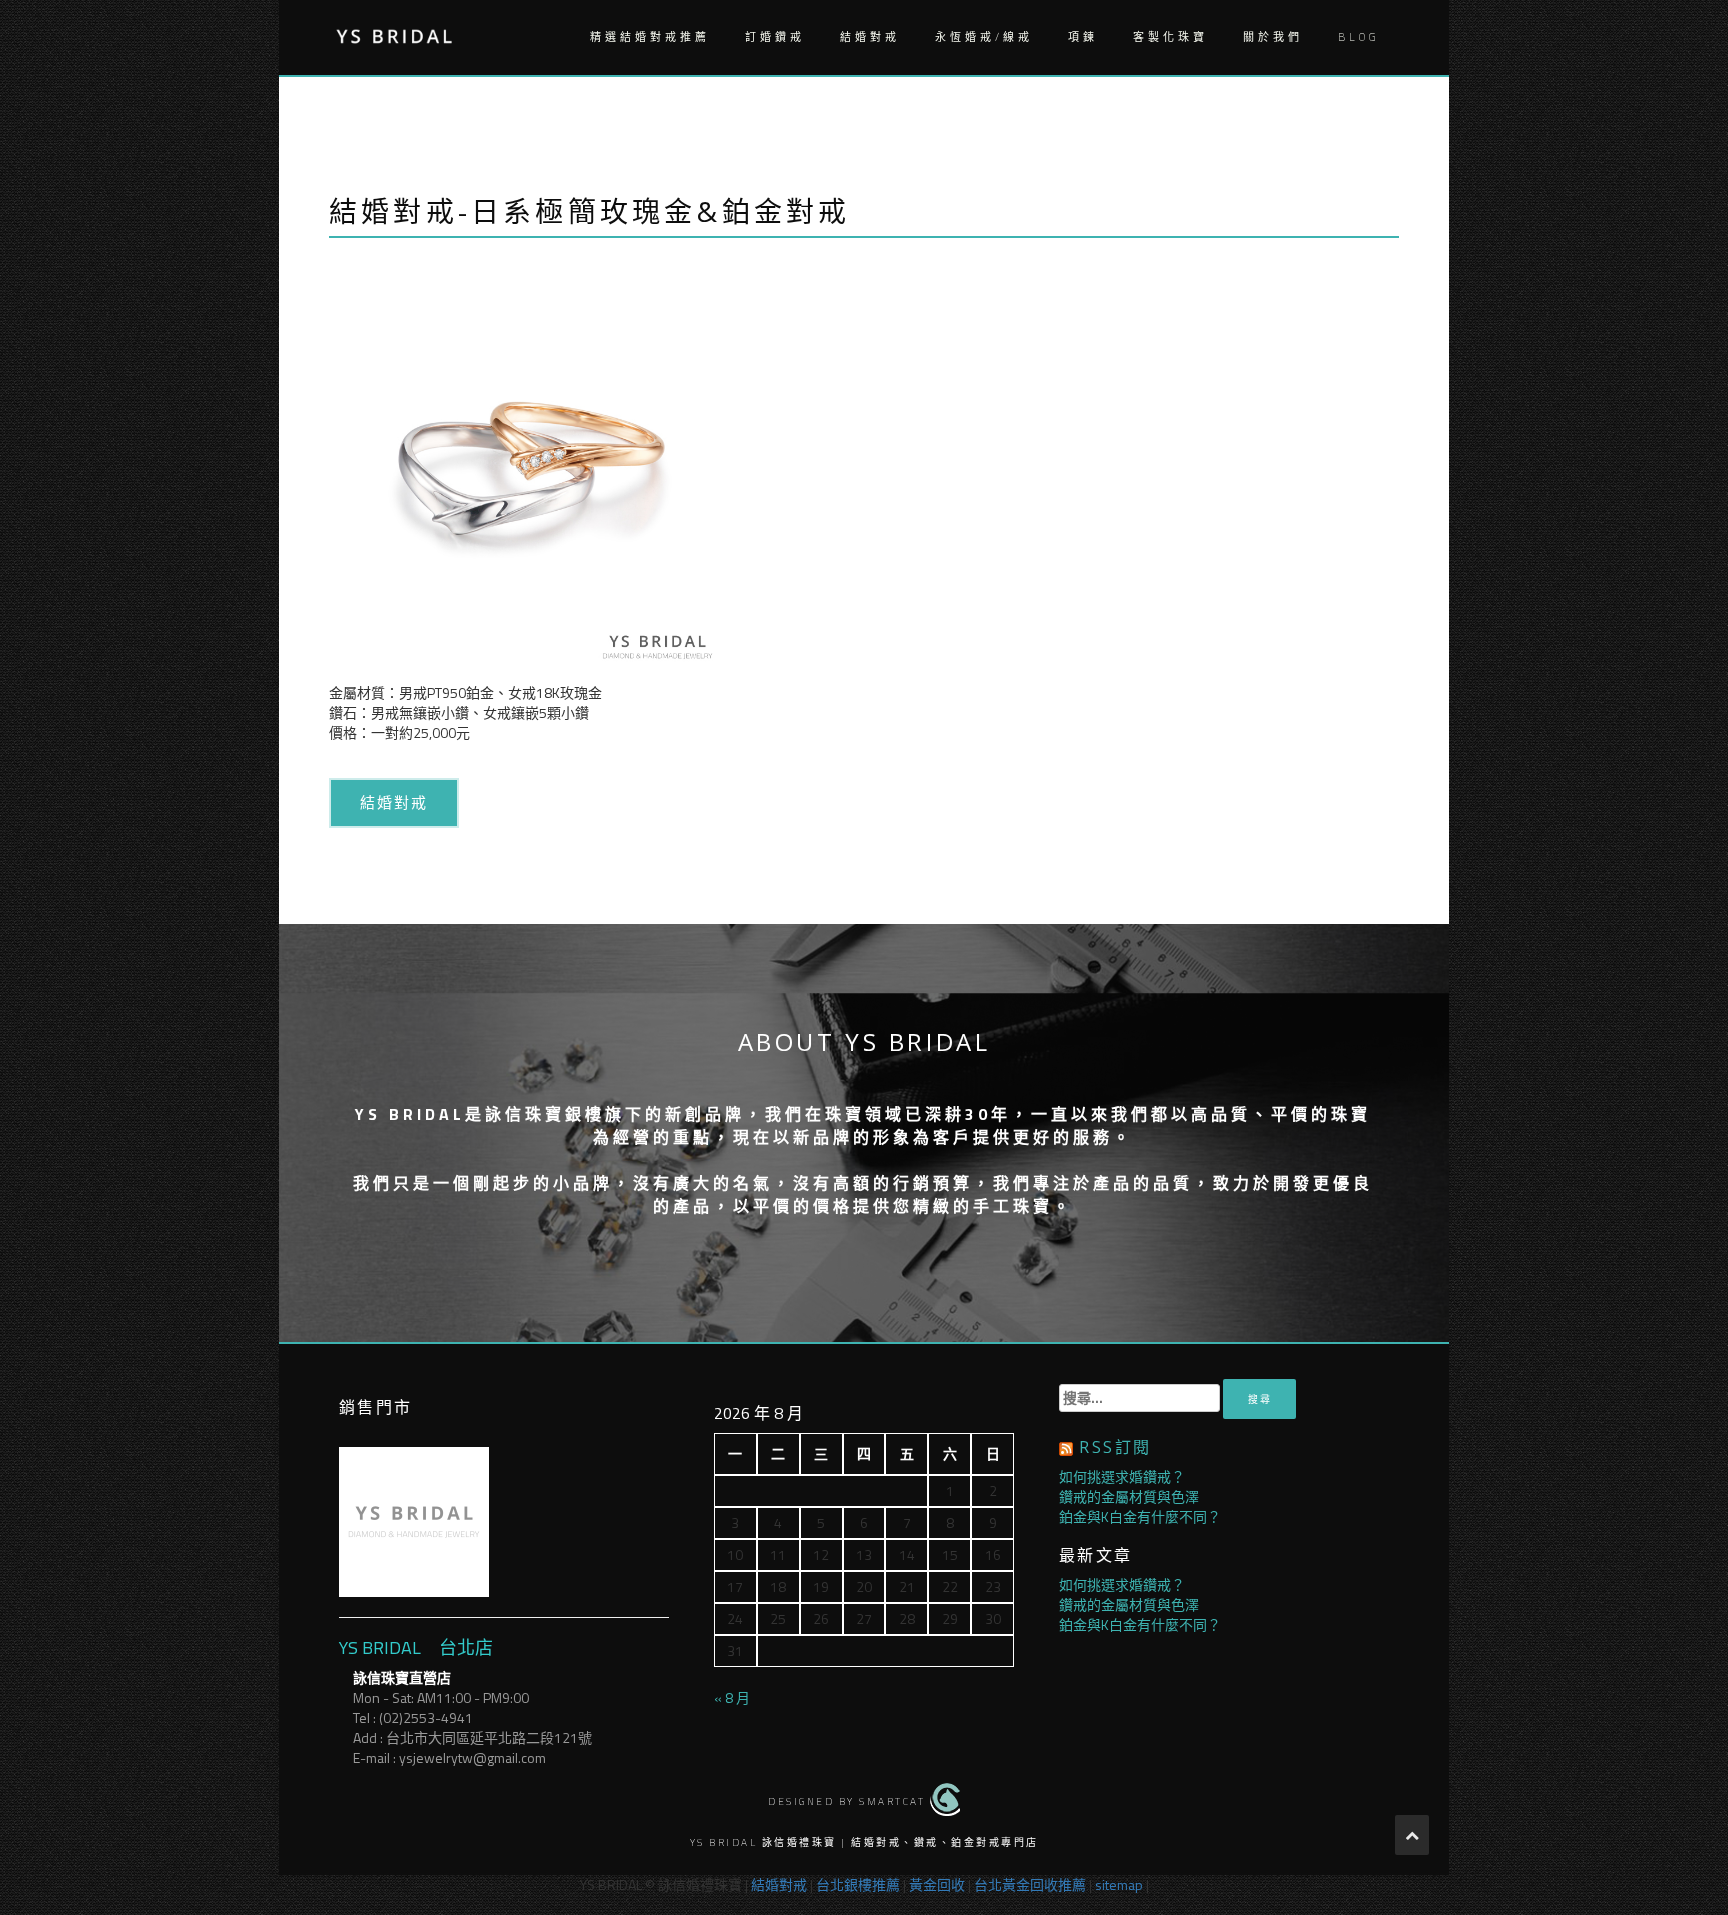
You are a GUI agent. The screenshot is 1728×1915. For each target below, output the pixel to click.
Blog (1358, 37)
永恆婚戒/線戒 (984, 37)
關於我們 (1273, 37)
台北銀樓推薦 (858, 1884)
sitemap (1119, 1884)
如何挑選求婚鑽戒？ (1122, 1476)
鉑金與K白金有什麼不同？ (1140, 1516)
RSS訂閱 (1115, 1447)
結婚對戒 (870, 37)
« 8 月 (732, 1697)
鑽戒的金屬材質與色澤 (1129, 1496)
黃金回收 (937, 1884)
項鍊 (1083, 37)
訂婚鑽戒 (775, 37)
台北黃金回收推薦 (1030, 1884)
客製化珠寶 (1170, 37)
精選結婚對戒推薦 (650, 37)
